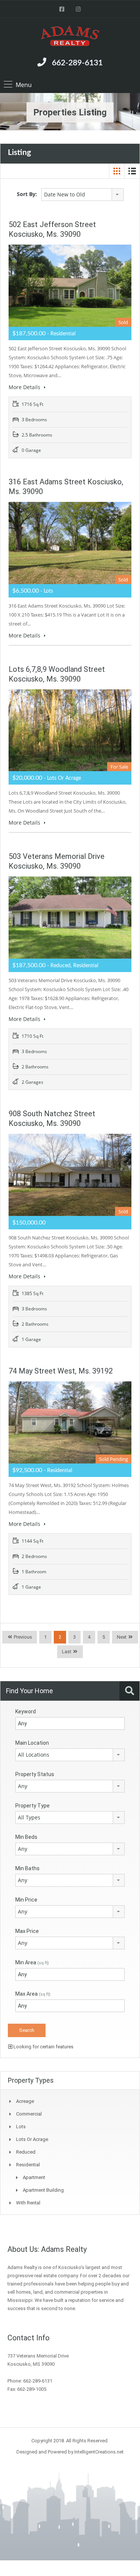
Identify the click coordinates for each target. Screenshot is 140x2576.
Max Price (27, 1931)
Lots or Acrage (32, 2139)
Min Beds (26, 1837)
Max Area (33, 1994)
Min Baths (27, 1868)
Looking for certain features (43, 2047)
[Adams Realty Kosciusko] (70, 37)
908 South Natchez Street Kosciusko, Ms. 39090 (52, 1118)
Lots (21, 2127)
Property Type (32, 1806)
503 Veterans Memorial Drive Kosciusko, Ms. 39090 (57, 861)
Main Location (32, 1743)
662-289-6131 (77, 63)
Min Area (32, 1962)
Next (122, 1637)
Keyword (26, 1711)
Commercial (29, 2114)
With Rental (28, 2203)
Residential (28, 2165)
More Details (25, 387)
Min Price (26, 1900)
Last (67, 1652)
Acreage (25, 2101)
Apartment (34, 2177)
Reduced (26, 2152)
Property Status (35, 1774)
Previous (22, 1637)
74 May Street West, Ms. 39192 (61, 1371)
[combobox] (83, 195)
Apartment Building (43, 2190)
